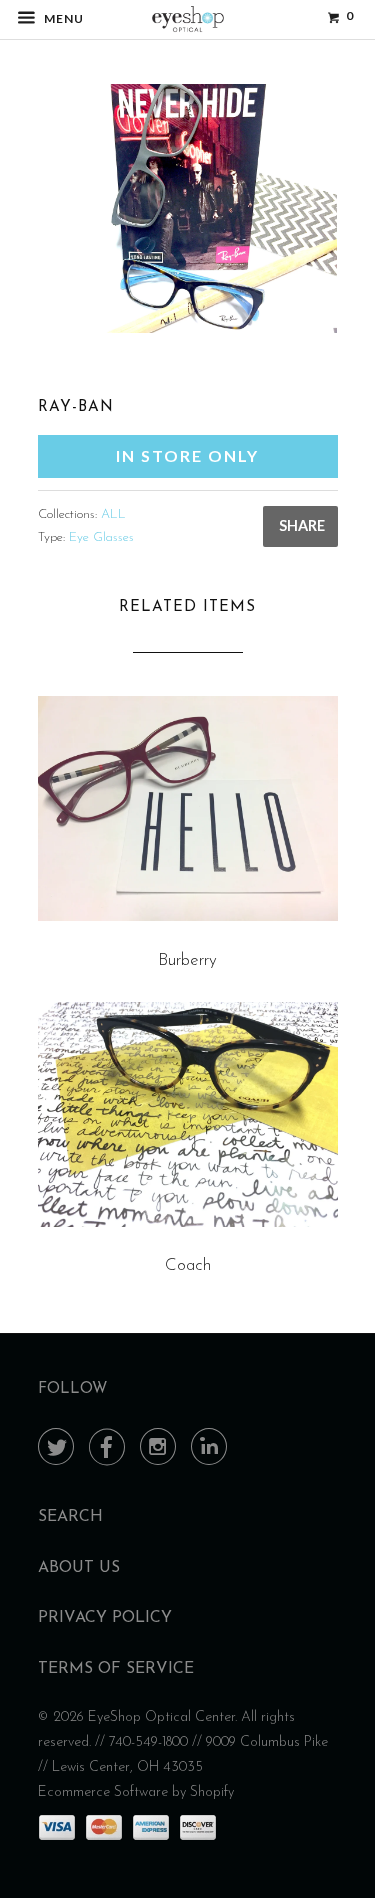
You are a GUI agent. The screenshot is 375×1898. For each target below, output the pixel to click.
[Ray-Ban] (188, 208)
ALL (113, 514)
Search (70, 1517)
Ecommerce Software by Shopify (136, 1792)
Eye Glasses (101, 537)
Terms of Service (116, 1669)
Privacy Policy (105, 1618)
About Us (79, 1568)
